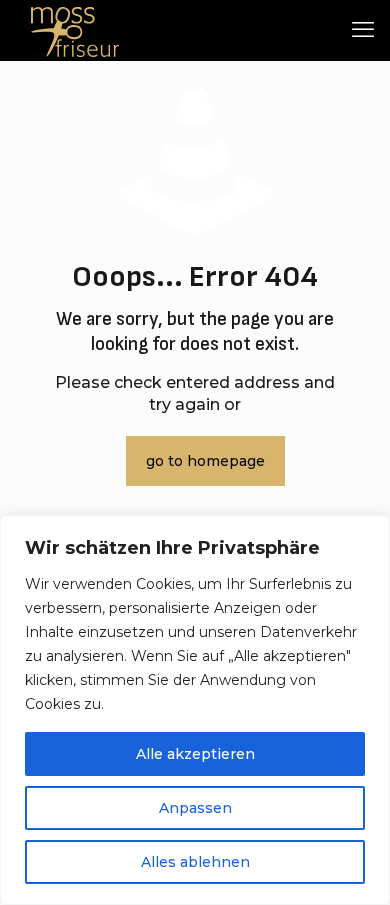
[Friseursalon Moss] (75, 30)
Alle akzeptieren (195, 754)
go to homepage (205, 461)
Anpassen (195, 808)
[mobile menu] (363, 30)
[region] (195, 710)
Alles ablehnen (195, 862)
